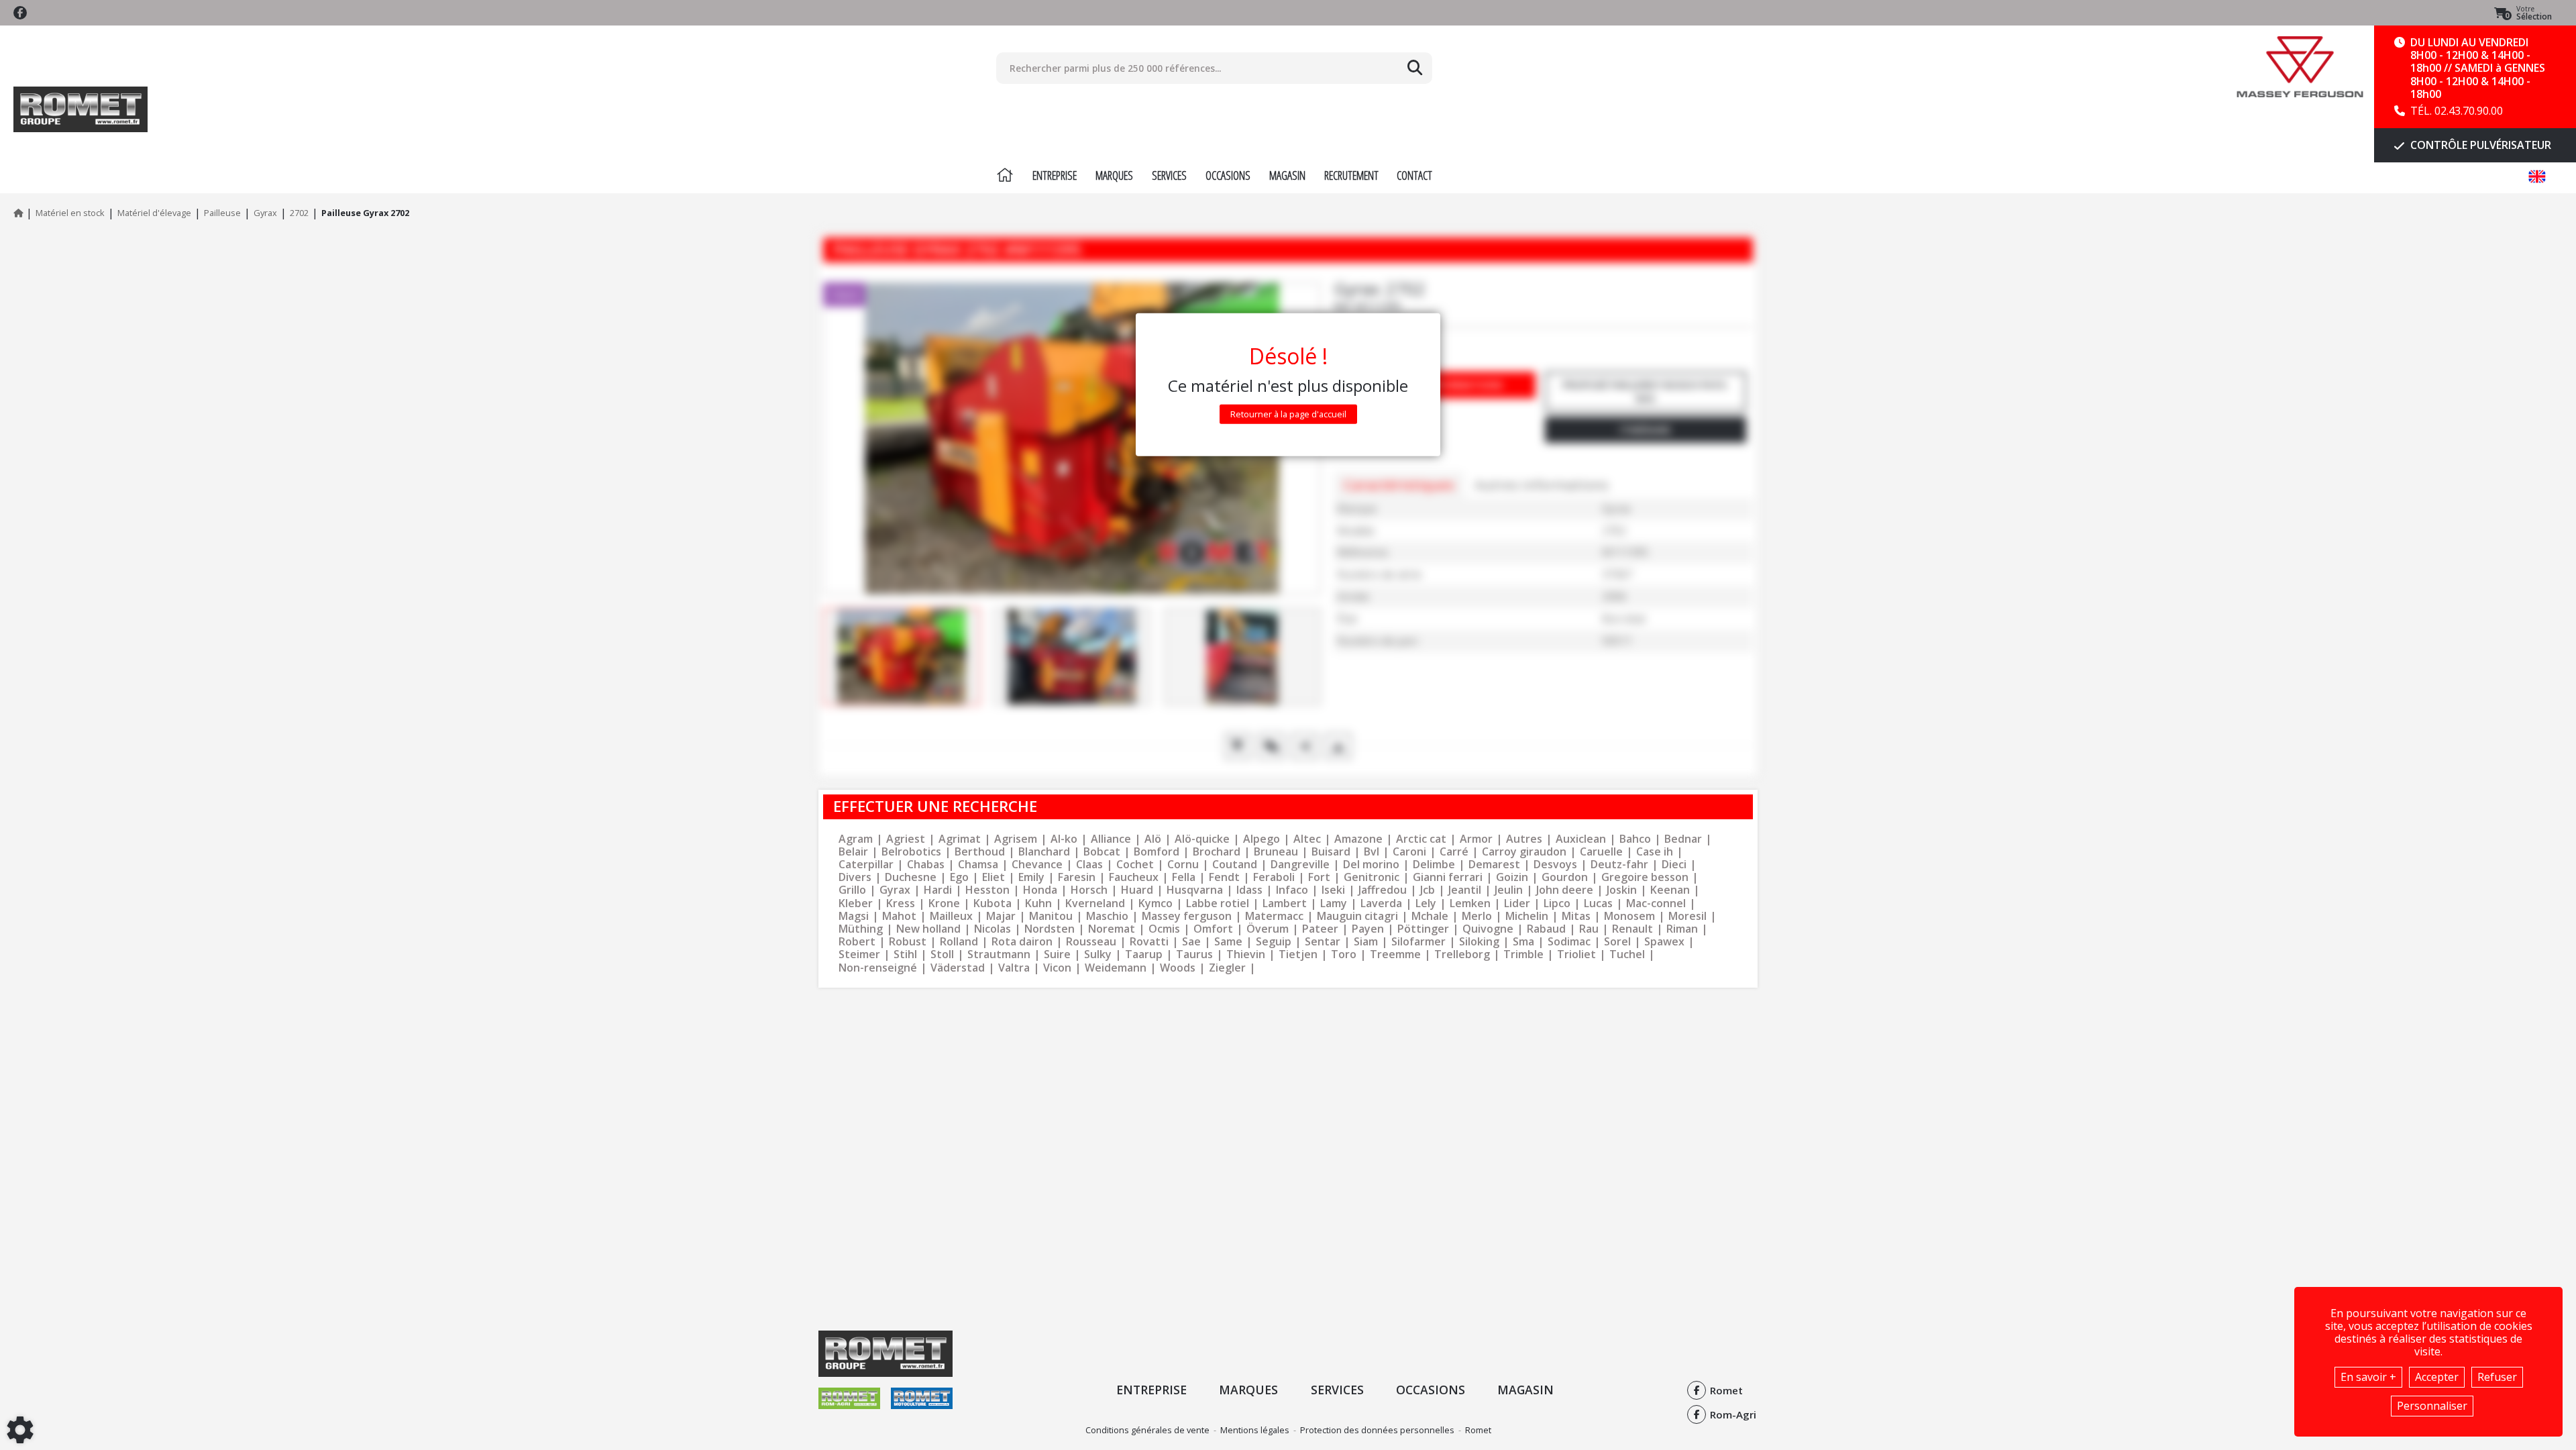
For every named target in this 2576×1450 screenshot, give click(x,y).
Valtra (1014, 968)
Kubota (992, 903)
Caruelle (1601, 852)
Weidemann (1116, 968)
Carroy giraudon (1524, 852)
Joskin (1622, 890)
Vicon (1057, 968)
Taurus (1194, 954)
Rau (1589, 929)
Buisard (1331, 852)
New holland (928, 929)
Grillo (852, 890)
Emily (1031, 877)
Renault (1632, 929)
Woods (1178, 968)
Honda (1040, 890)
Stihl (905, 954)
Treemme (1395, 954)
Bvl (1372, 852)
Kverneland (1095, 903)
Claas (1089, 865)
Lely (1426, 903)
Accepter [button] (2437, 1377)
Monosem (1629, 916)
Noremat (1112, 929)
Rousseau (1091, 942)
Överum (1268, 929)
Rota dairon (1022, 942)
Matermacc (1274, 916)
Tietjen (1298, 954)
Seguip (1274, 942)
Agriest (906, 839)
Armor (1476, 839)
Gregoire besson (1645, 877)
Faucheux (1134, 877)
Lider (1517, 903)
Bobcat (1102, 852)
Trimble (1523, 954)
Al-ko (1064, 839)
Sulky (1098, 954)
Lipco (1557, 903)
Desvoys (1555, 865)
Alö (1153, 839)
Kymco (1156, 903)
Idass (1249, 890)
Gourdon (1565, 877)
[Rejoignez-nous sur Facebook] (20, 13)
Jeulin (1509, 890)
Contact (1414, 175)
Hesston (987, 890)
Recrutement (1351, 175)
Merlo (1477, 916)
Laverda (1381, 903)
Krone (944, 903)
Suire (1057, 954)
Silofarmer (1418, 942)
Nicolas (992, 929)
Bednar (1683, 839)
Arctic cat (1421, 839)
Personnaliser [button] (2432, 1406)
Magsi (854, 916)
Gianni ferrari (1448, 877)
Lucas (1598, 903)
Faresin (1077, 877)
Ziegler (1227, 968)
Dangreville (1300, 865)
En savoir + (2368, 1377)
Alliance (1111, 839)
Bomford (1157, 852)
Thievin (1246, 954)
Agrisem (1016, 839)
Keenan (1670, 890)
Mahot (899, 916)
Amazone (1358, 839)
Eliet (994, 877)
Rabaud (1546, 929)
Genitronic (1372, 877)
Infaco (1292, 890)
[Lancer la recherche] (1415, 68)
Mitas (1576, 916)
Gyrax (895, 890)
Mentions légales (1255, 1430)
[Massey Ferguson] (2300, 67)
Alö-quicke (1202, 839)
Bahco (1635, 839)
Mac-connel (1656, 903)
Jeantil (1465, 890)
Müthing (861, 929)
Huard (1137, 890)
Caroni (1409, 852)
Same (1228, 942)
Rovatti (1149, 942)
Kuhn (1038, 903)
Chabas (926, 865)
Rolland (959, 942)
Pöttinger (1423, 929)
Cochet (1135, 865)
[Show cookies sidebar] (20, 1430)
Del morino (1371, 865)
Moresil (1687, 916)
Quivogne (1488, 929)
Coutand (1235, 865)
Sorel (1617, 942)
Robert (857, 942)
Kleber (856, 903)
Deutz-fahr (1619, 865)
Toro (1344, 954)
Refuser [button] (2497, 1377)
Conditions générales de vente (1147, 1430)
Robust (908, 942)
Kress (901, 903)
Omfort (1213, 929)
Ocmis (1164, 929)
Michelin (1527, 916)
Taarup (1144, 954)
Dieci (1674, 865)
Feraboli (1274, 877)
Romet (1478, 1430)
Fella (1184, 877)
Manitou (1051, 916)
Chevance (1037, 865)
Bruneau (1276, 852)
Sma (1523, 942)
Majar (1001, 916)
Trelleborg (1462, 954)
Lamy (1334, 903)
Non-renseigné (878, 968)
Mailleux (951, 916)
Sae (1191, 942)
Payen (1368, 929)
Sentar (1323, 942)
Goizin (1512, 877)
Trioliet (1576, 954)
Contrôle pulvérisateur (2479, 145)
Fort (1319, 877)
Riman (1682, 929)
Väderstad (958, 968)
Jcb (1428, 890)
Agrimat (960, 839)
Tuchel (1627, 954)
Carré (1454, 852)
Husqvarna (1195, 890)
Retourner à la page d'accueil (1288, 414)
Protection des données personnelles (1377, 1430)
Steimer (859, 954)
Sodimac (1569, 942)
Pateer (1320, 929)
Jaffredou (1383, 890)
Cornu (1183, 865)
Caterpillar (866, 865)
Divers (855, 877)
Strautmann (999, 954)
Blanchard (1044, 852)
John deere (1565, 890)
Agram (856, 839)
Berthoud (980, 852)
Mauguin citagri (1357, 916)
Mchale (1430, 916)
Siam (1366, 942)
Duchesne (911, 877)
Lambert (1285, 903)
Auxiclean (1581, 839)
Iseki (1333, 890)
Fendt (1224, 877)
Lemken (1470, 903)
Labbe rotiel (1218, 903)
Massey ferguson (1187, 916)
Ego (959, 877)
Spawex (1664, 942)
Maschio (1107, 916)
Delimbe (1434, 865)
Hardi (938, 890)
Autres (1524, 839)
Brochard (1217, 852)
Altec (1307, 839)
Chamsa (978, 865)
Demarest (1494, 865)
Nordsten (1050, 929)
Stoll (942, 954)
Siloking (1479, 942)
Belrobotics (911, 852)
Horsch (1089, 890)
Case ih (1655, 852)
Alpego (1262, 839)
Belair (853, 852)
